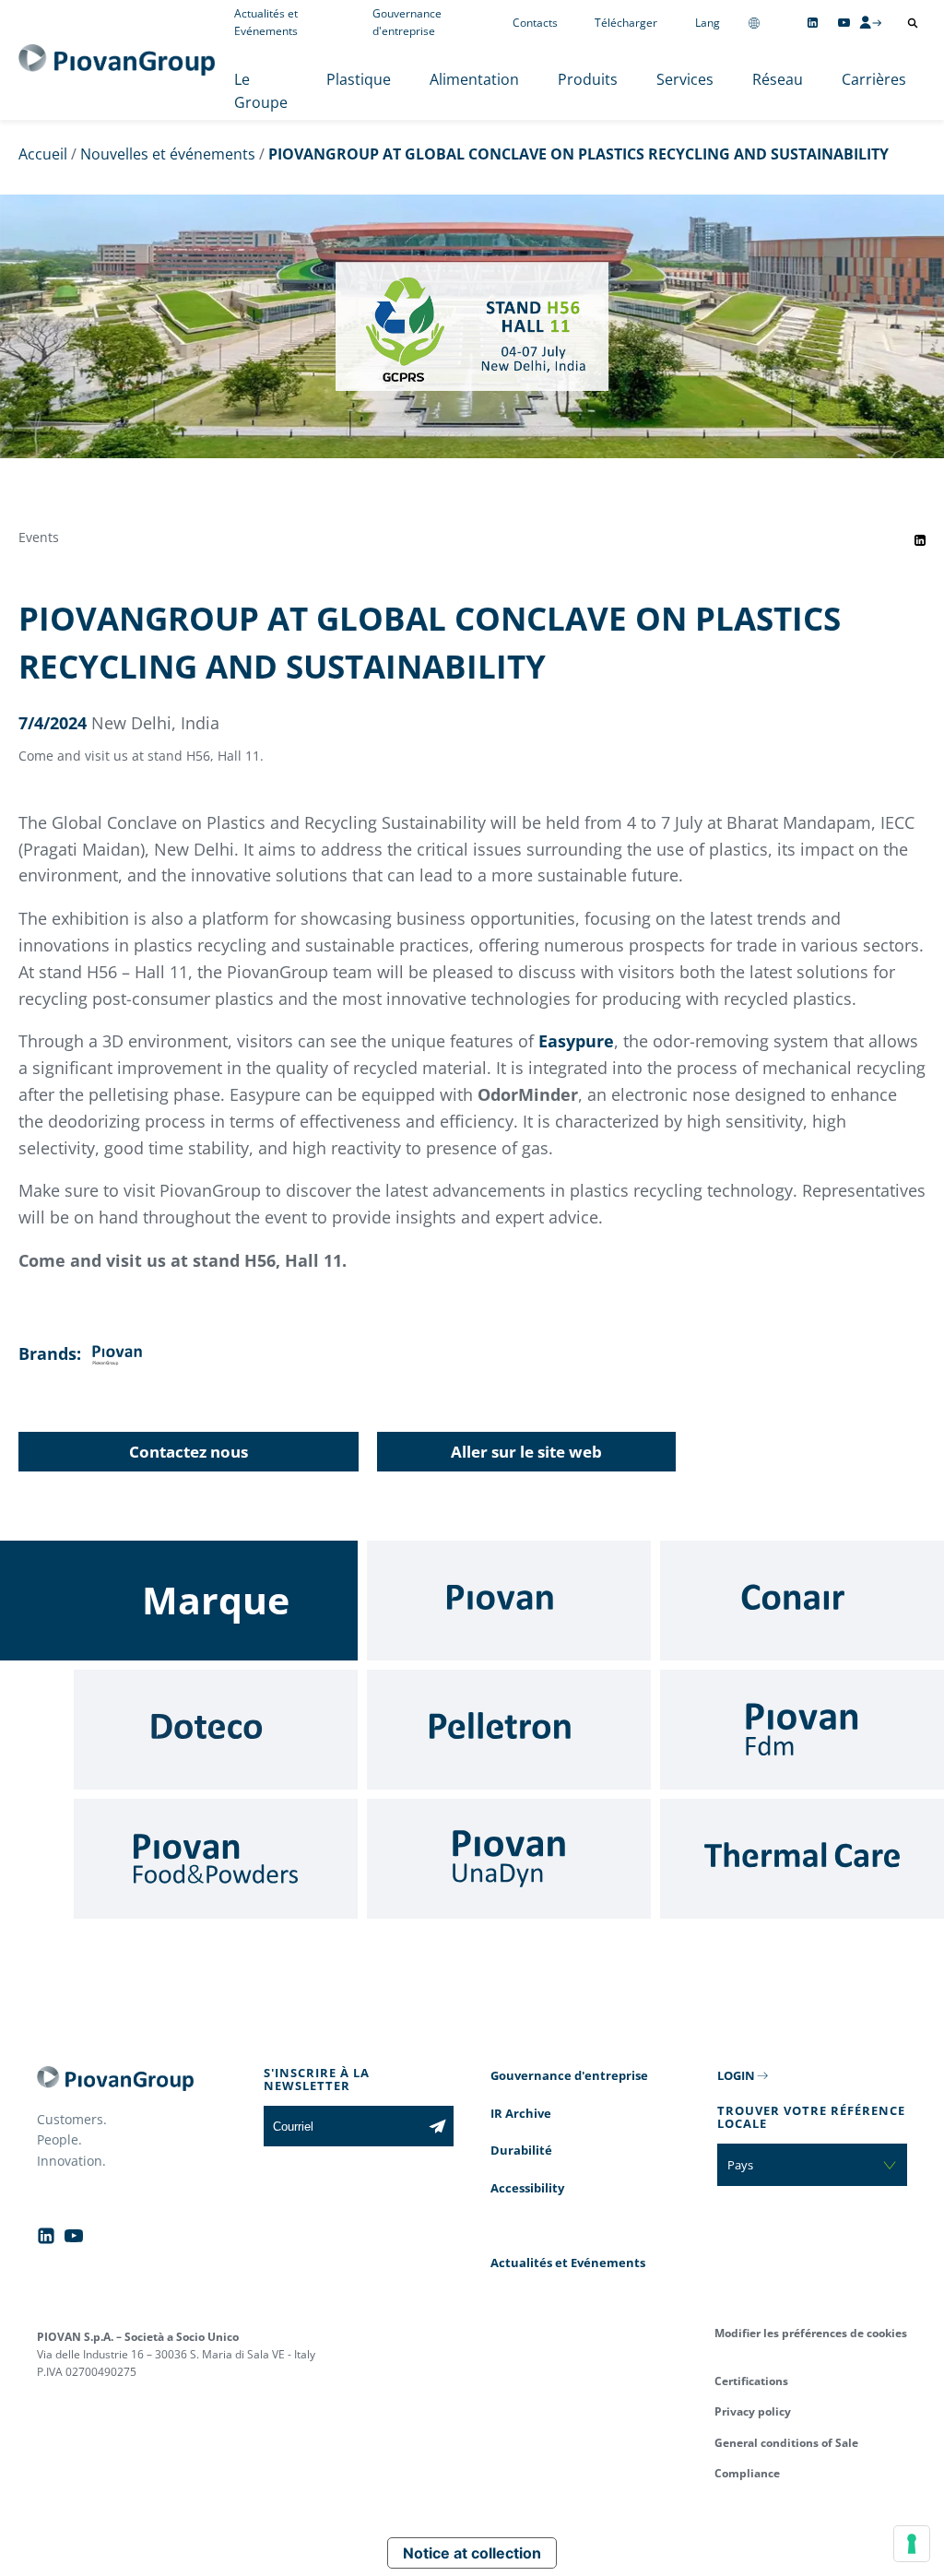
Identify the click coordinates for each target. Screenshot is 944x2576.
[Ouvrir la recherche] (913, 23)
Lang (708, 23)
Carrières (874, 79)
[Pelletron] (509, 1730)
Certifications (751, 2381)
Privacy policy (753, 2411)
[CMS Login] (870, 22)
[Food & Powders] (216, 1859)
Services (685, 79)
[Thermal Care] (802, 1859)
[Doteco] (216, 1730)
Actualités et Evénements (568, 2263)
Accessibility (527, 2188)
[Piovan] (509, 1601)
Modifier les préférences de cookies (811, 2333)
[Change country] (754, 23)
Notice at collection (472, 2553)
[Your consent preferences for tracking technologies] (912, 2544)
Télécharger (626, 23)
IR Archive (521, 2113)
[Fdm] (802, 1730)
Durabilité (521, 2150)
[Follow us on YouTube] (844, 23)
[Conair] (802, 1601)
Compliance (747, 2473)
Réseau (778, 79)
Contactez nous (189, 1452)
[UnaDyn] (509, 1859)
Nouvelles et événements (168, 154)
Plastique (359, 79)
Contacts (535, 23)
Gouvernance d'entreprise (569, 2075)
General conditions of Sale (786, 2443)
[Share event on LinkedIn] (920, 540)
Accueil (43, 154)
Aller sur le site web (526, 1452)
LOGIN (736, 2075)
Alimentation (474, 79)
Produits (588, 79)
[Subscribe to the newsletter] (437, 2126)
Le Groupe (261, 91)
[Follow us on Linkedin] (813, 23)
